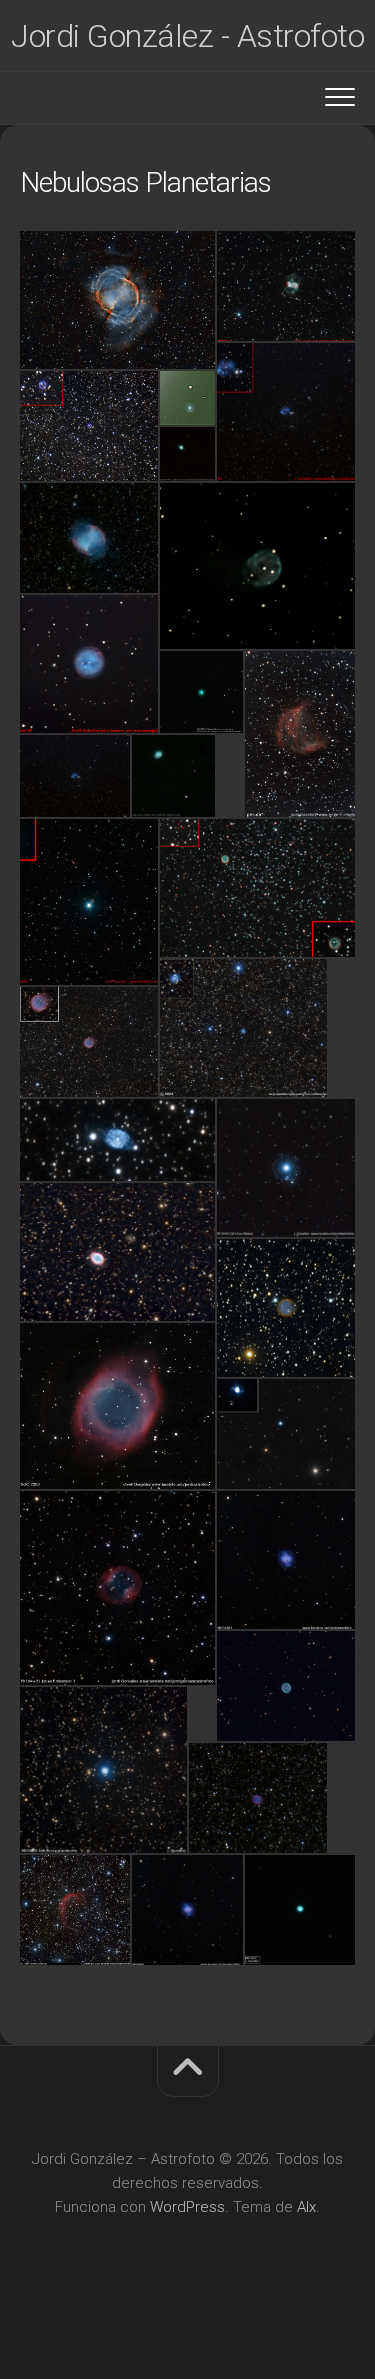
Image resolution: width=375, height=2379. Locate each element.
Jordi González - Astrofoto (187, 36)
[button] (117, 300)
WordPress (187, 2207)
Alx (306, 2207)
